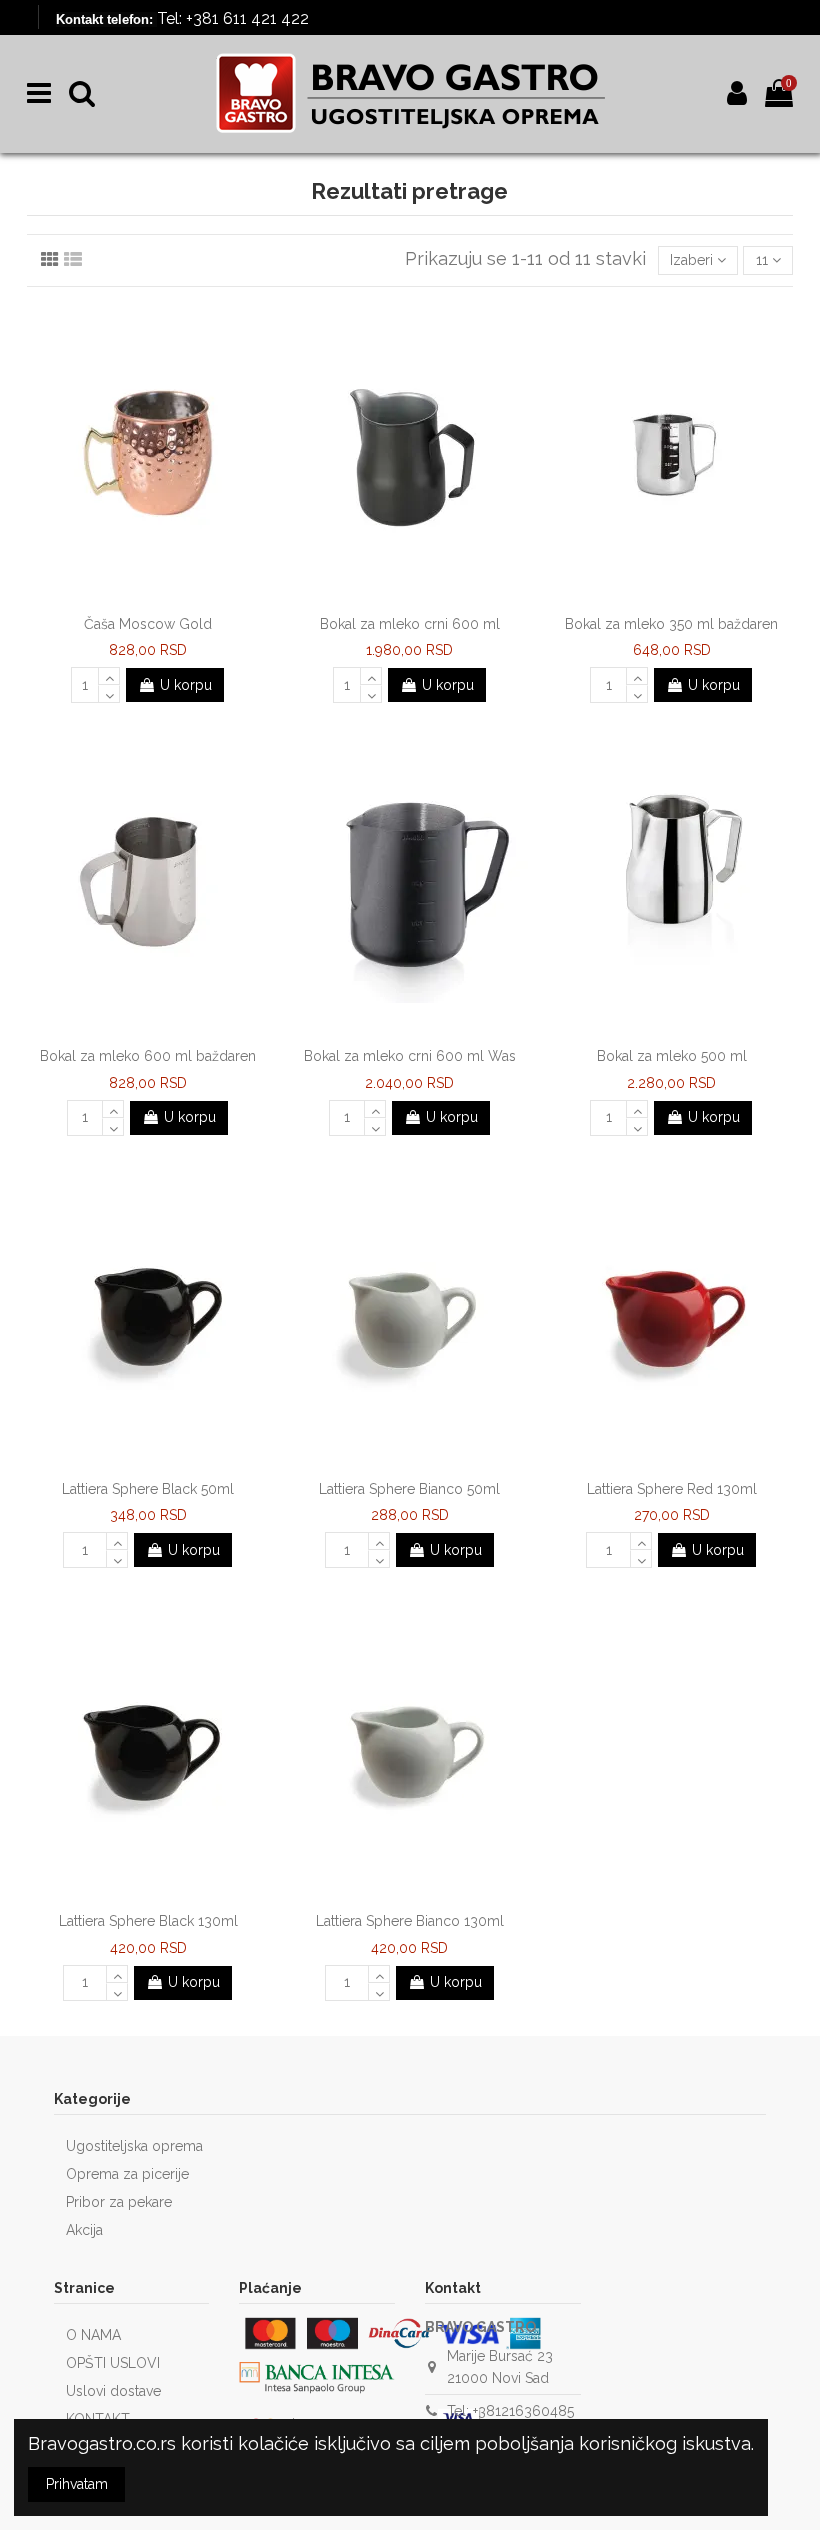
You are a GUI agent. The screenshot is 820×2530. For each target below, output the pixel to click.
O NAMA (93, 2335)
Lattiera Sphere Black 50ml (148, 1489)
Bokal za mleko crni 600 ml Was (410, 1056)
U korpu (186, 685)
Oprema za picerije (127, 2174)
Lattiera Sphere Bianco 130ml (410, 1921)
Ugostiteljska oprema (134, 2146)
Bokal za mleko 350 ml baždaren (671, 624)
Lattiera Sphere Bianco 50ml (409, 1489)
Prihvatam (77, 2484)
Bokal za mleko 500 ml (672, 1056)
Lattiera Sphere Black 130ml (148, 1921)
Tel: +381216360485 (510, 2411)
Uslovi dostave (113, 2391)
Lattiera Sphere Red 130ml (672, 1489)
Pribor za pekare (119, 2202)
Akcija (84, 2230)
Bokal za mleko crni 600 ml (410, 624)
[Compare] (134, 599)
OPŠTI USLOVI (113, 2363)
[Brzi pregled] (162, 599)
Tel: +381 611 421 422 (233, 18)
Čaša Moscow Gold (148, 624)
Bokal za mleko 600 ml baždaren (148, 1056)
